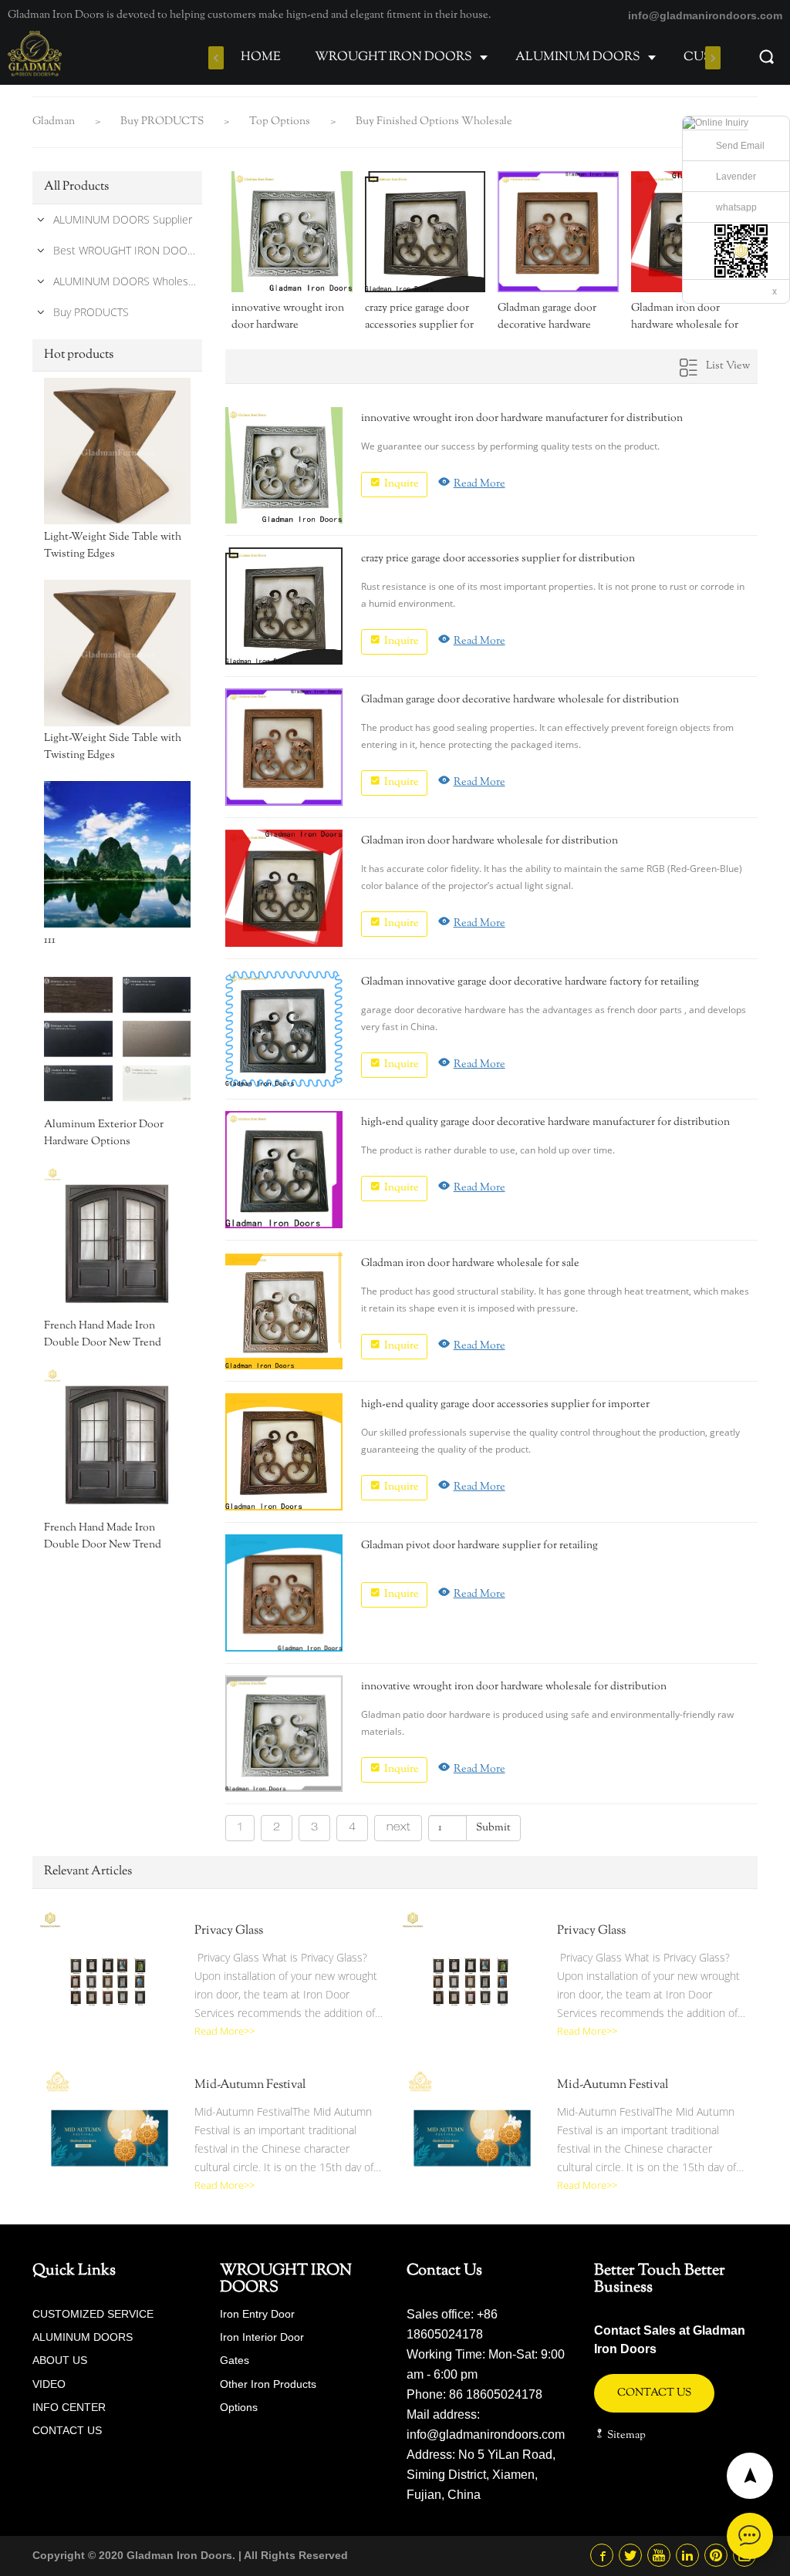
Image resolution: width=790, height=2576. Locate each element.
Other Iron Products (268, 2384)
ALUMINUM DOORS (578, 57)
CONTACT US (67, 2430)
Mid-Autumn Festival (250, 2086)
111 (50, 941)
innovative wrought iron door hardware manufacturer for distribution (288, 317)
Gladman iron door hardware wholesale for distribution (685, 317)
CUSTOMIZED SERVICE (93, 2314)
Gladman (55, 122)
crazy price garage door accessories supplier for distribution (419, 317)
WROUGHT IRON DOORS (393, 57)
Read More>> (225, 2031)
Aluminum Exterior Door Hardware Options (104, 1133)
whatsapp (736, 207)
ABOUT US (60, 2360)
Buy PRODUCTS (163, 122)
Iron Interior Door (262, 2337)
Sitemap (625, 2436)
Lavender (736, 177)
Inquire (402, 484)
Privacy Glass (229, 1931)
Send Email (740, 146)
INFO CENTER (69, 2407)
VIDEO (49, 2384)
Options (239, 2407)
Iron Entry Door (257, 2314)
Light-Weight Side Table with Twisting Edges (113, 546)
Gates (235, 2360)
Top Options (281, 122)
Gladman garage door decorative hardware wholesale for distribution (547, 317)
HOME (261, 57)
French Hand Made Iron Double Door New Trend (103, 1335)
